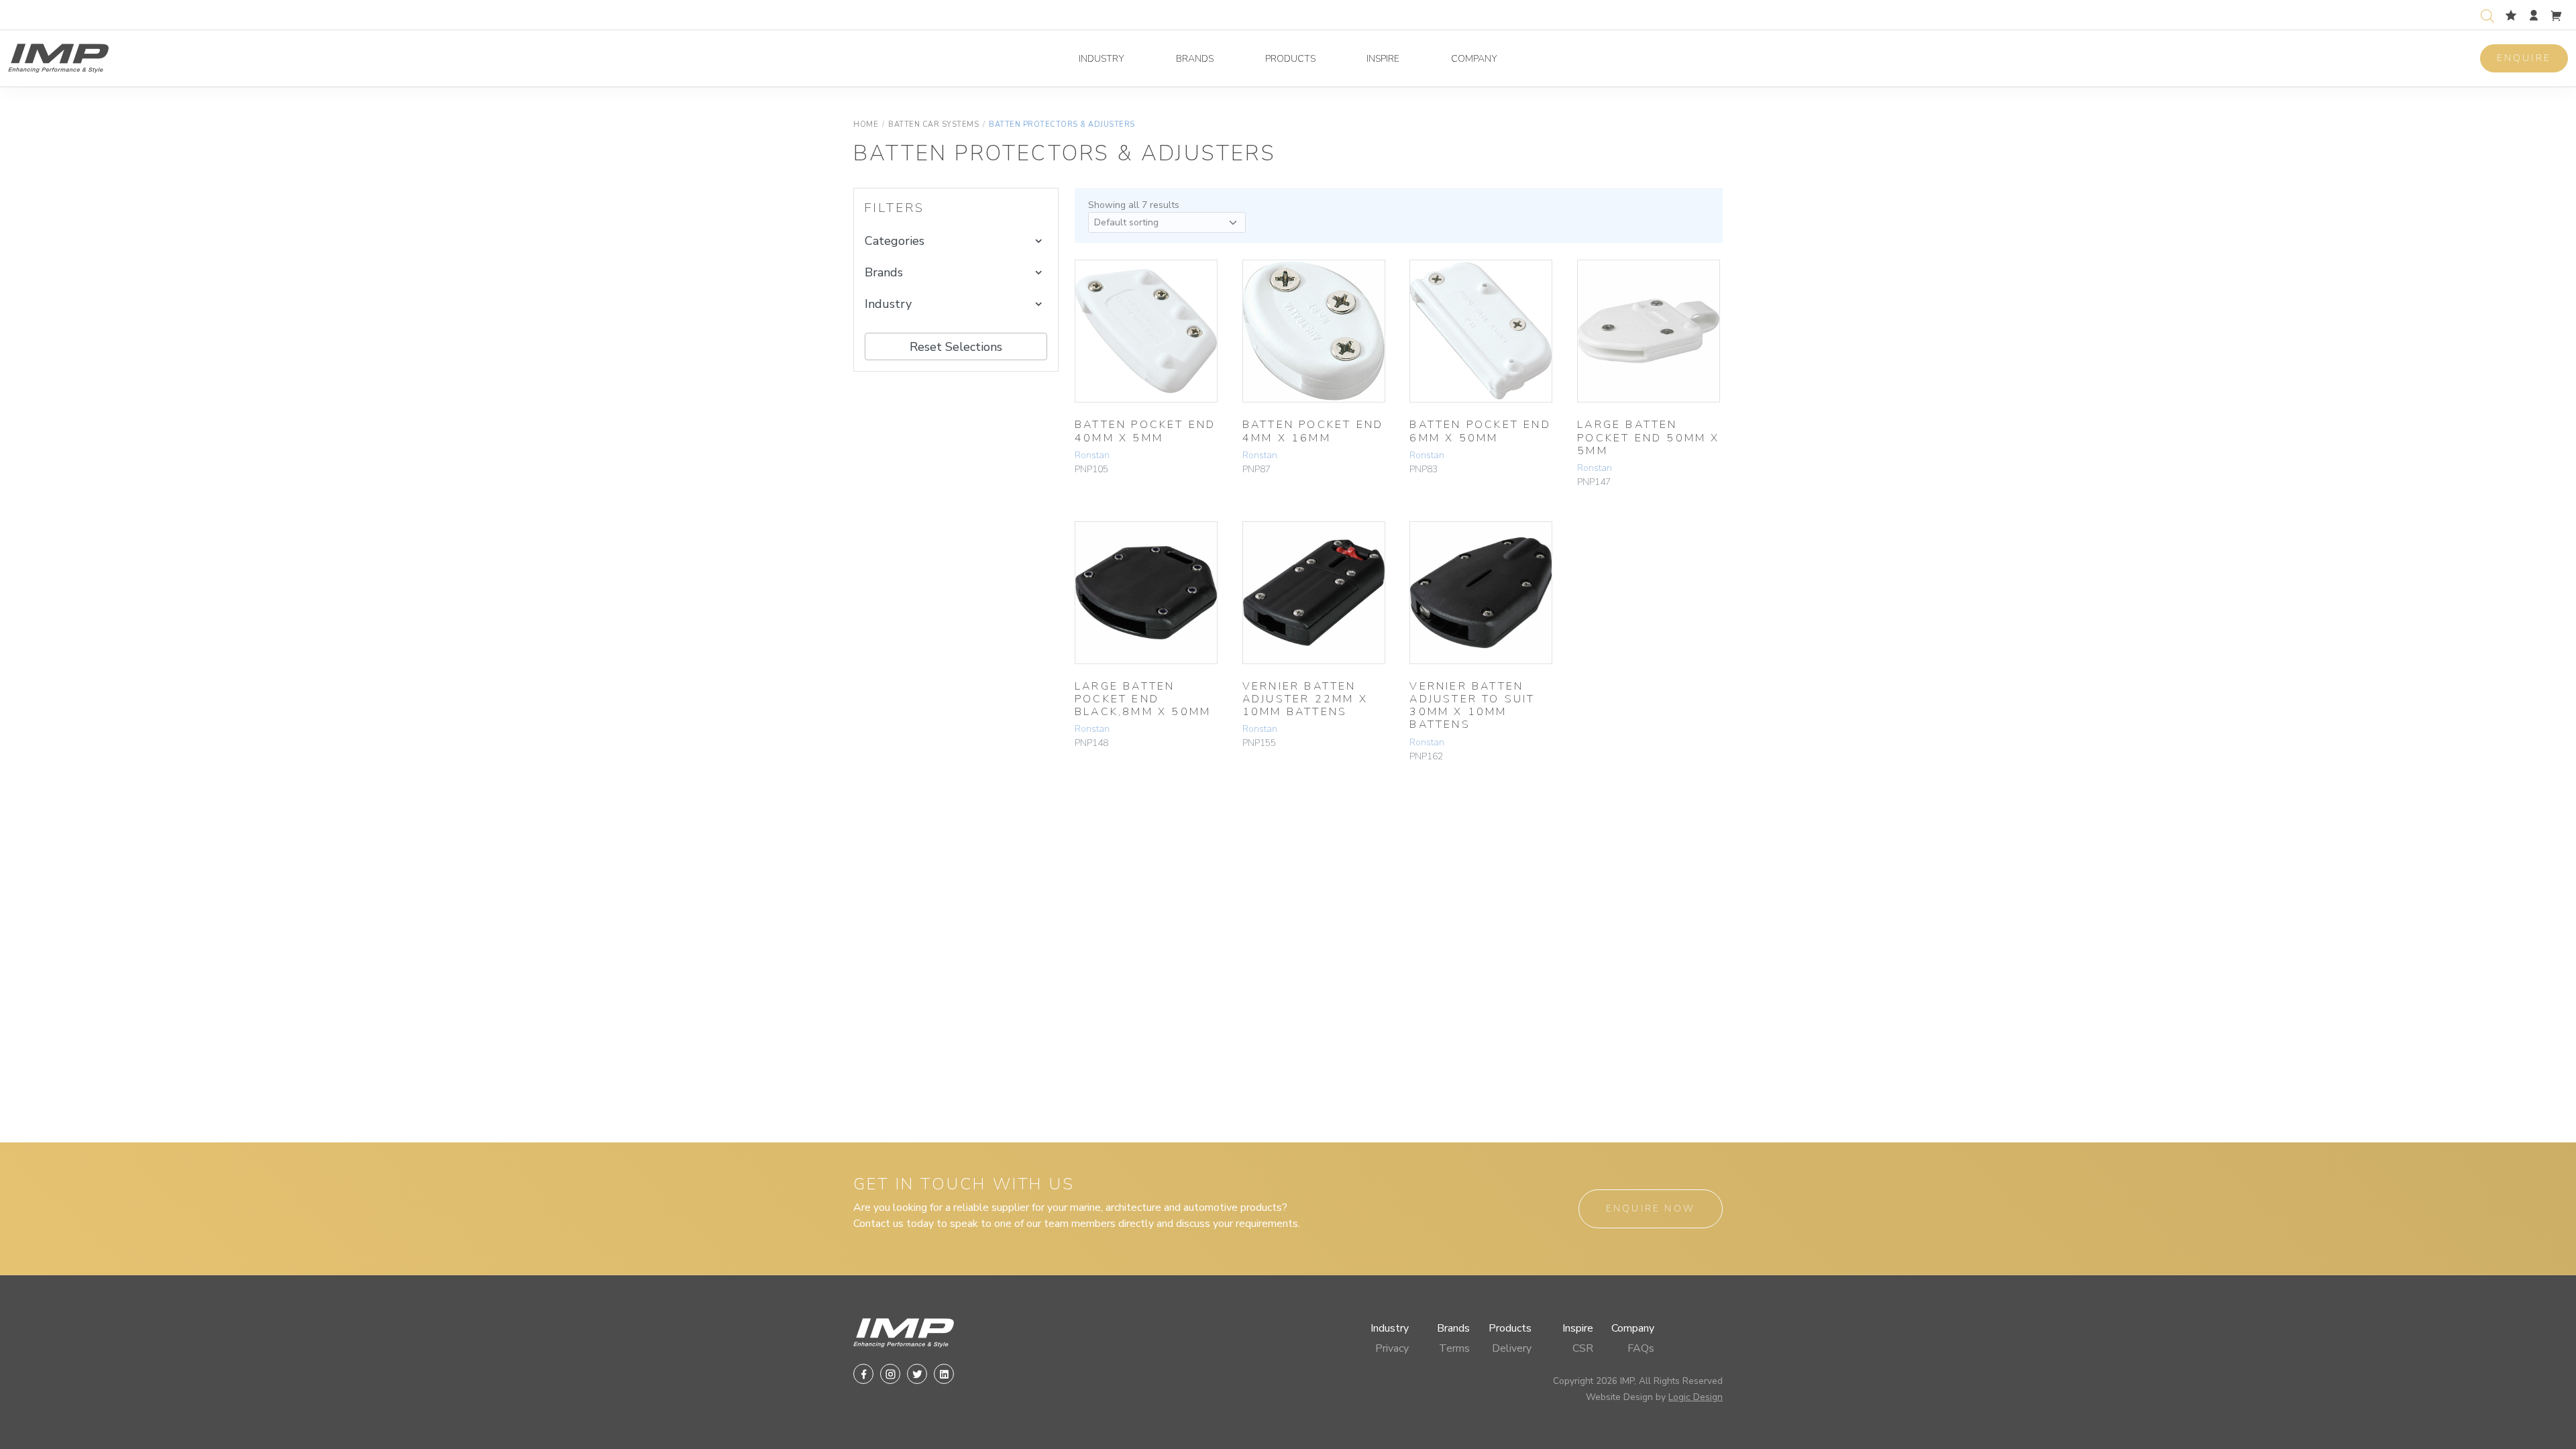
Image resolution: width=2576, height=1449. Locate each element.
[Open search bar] (2487, 14)
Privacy (1392, 1348)
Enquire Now (1651, 1209)
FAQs (1641, 1348)
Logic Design (1696, 1397)
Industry (1102, 59)
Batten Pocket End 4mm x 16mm (1313, 431)
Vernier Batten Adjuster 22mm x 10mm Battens (1305, 699)
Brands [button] (884, 272)
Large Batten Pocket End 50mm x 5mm (1648, 437)
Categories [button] (895, 241)
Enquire (2524, 58)
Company (1474, 59)
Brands (1195, 59)
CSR (1583, 1348)
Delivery (1512, 1348)
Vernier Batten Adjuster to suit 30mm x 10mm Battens (1472, 706)
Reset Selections (956, 347)
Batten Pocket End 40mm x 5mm (1145, 431)
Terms (1454, 1348)
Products (1290, 59)
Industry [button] (888, 304)
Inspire (1383, 59)
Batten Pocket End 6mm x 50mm (1480, 431)
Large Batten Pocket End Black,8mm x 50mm (1143, 699)
